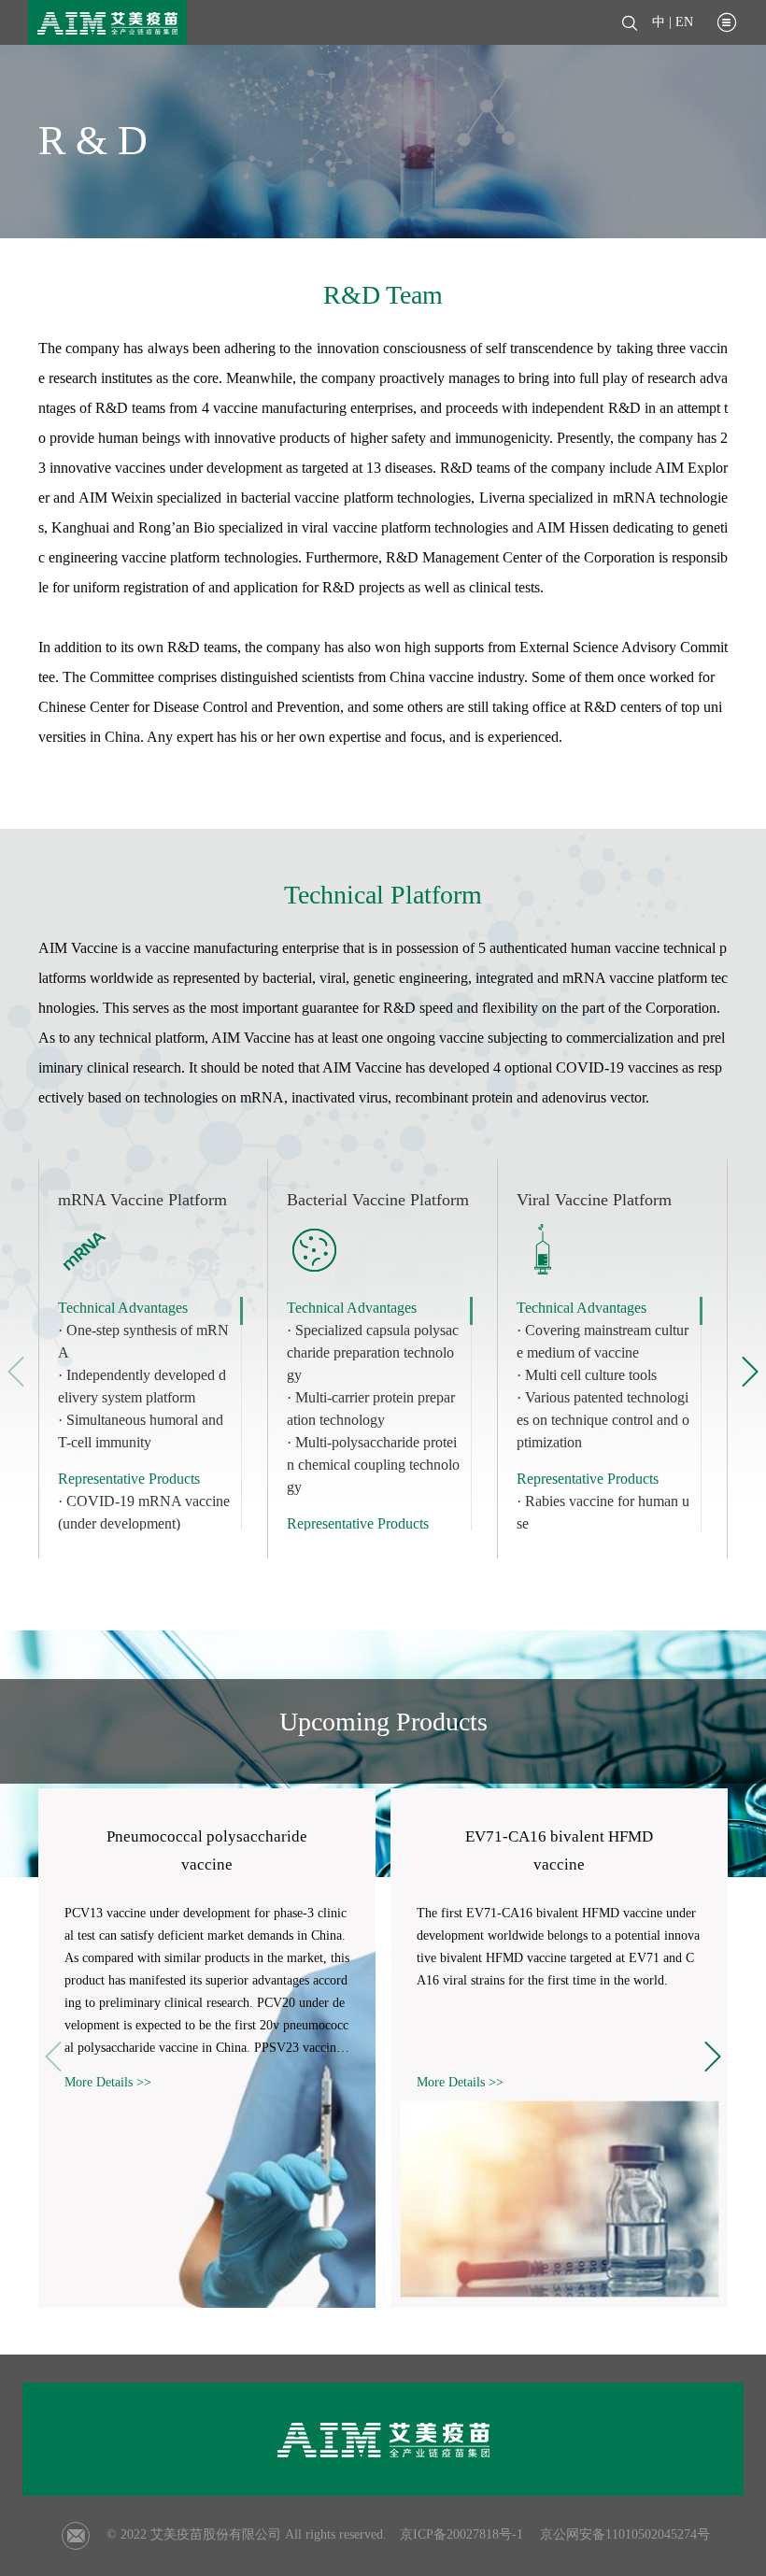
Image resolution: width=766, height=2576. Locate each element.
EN (684, 22)
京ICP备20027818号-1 (461, 2534)
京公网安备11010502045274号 (625, 2534)
